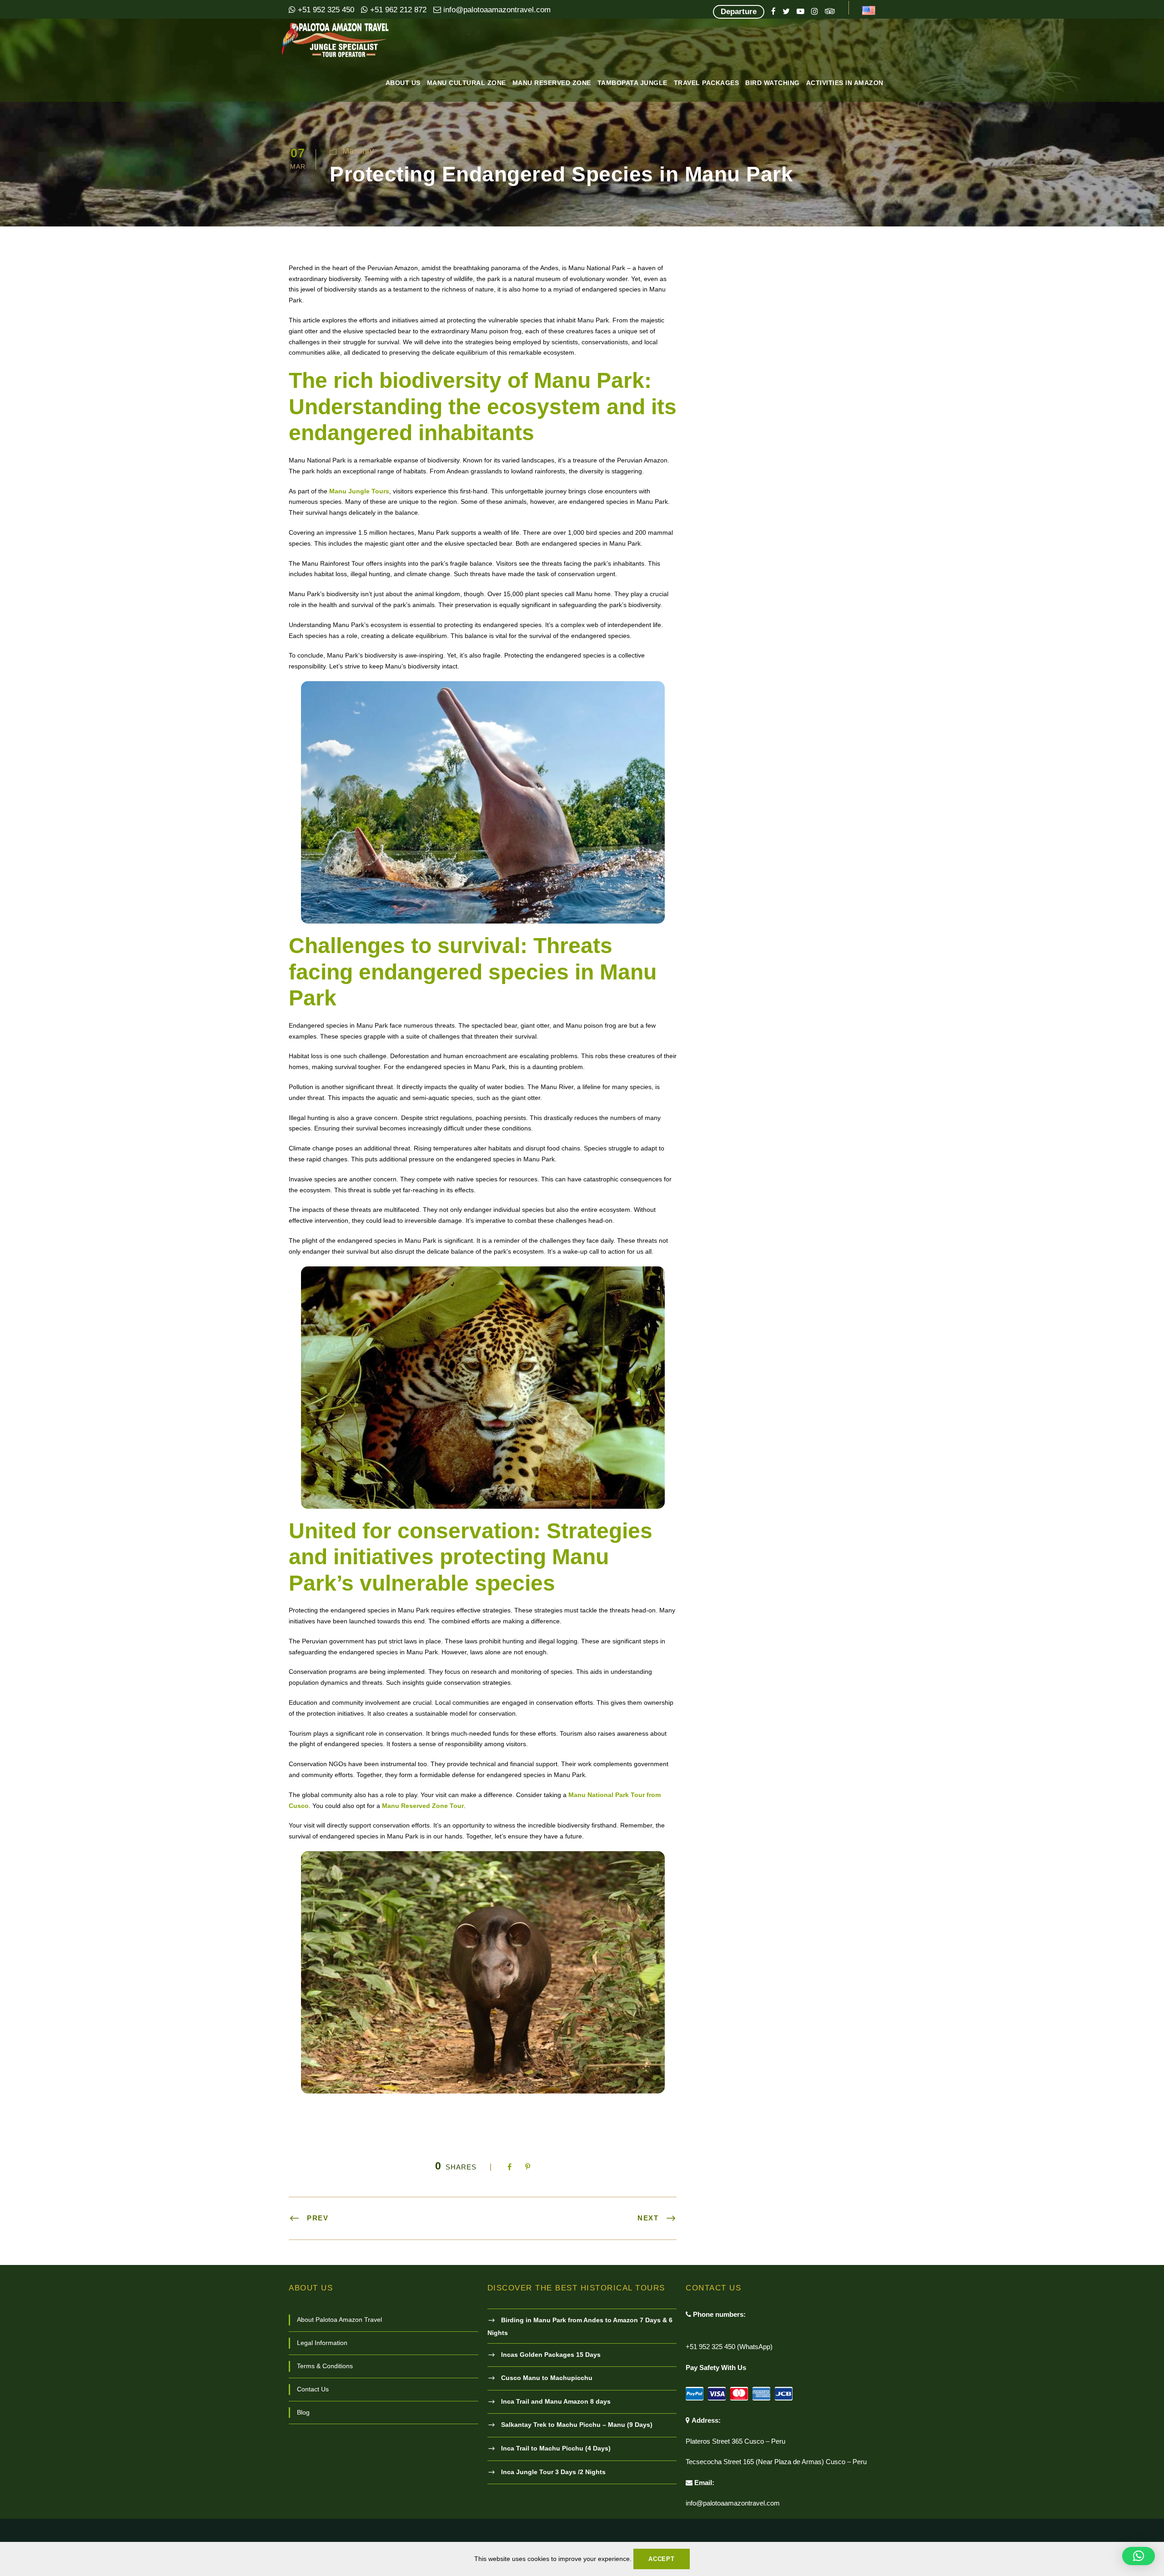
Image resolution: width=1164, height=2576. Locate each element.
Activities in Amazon (845, 83)
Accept (662, 2559)
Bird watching (773, 83)
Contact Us (313, 2389)
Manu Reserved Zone (552, 83)
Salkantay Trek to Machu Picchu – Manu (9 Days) (577, 2425)
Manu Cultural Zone (467, 83)
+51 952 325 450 (325, 10)
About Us (403, 83)
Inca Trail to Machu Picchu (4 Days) (556, 2448)
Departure (739, 12)
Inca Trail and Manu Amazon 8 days (556, 2401)
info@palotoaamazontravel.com (496, 10)
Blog (303, 2412)
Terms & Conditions (325, 2366)
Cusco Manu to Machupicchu (547, 2378)
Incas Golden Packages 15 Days (551, 2355)
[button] (1139, 2556)
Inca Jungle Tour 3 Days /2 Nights (553, 2472)
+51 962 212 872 (397, 10)
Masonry (358, 151)
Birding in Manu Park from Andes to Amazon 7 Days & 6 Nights (580, 2326)
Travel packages (707, 83)
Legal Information (322, 2343)
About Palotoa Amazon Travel (339, 2320)
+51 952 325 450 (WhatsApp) (729, 2347)
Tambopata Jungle (632, 83)
